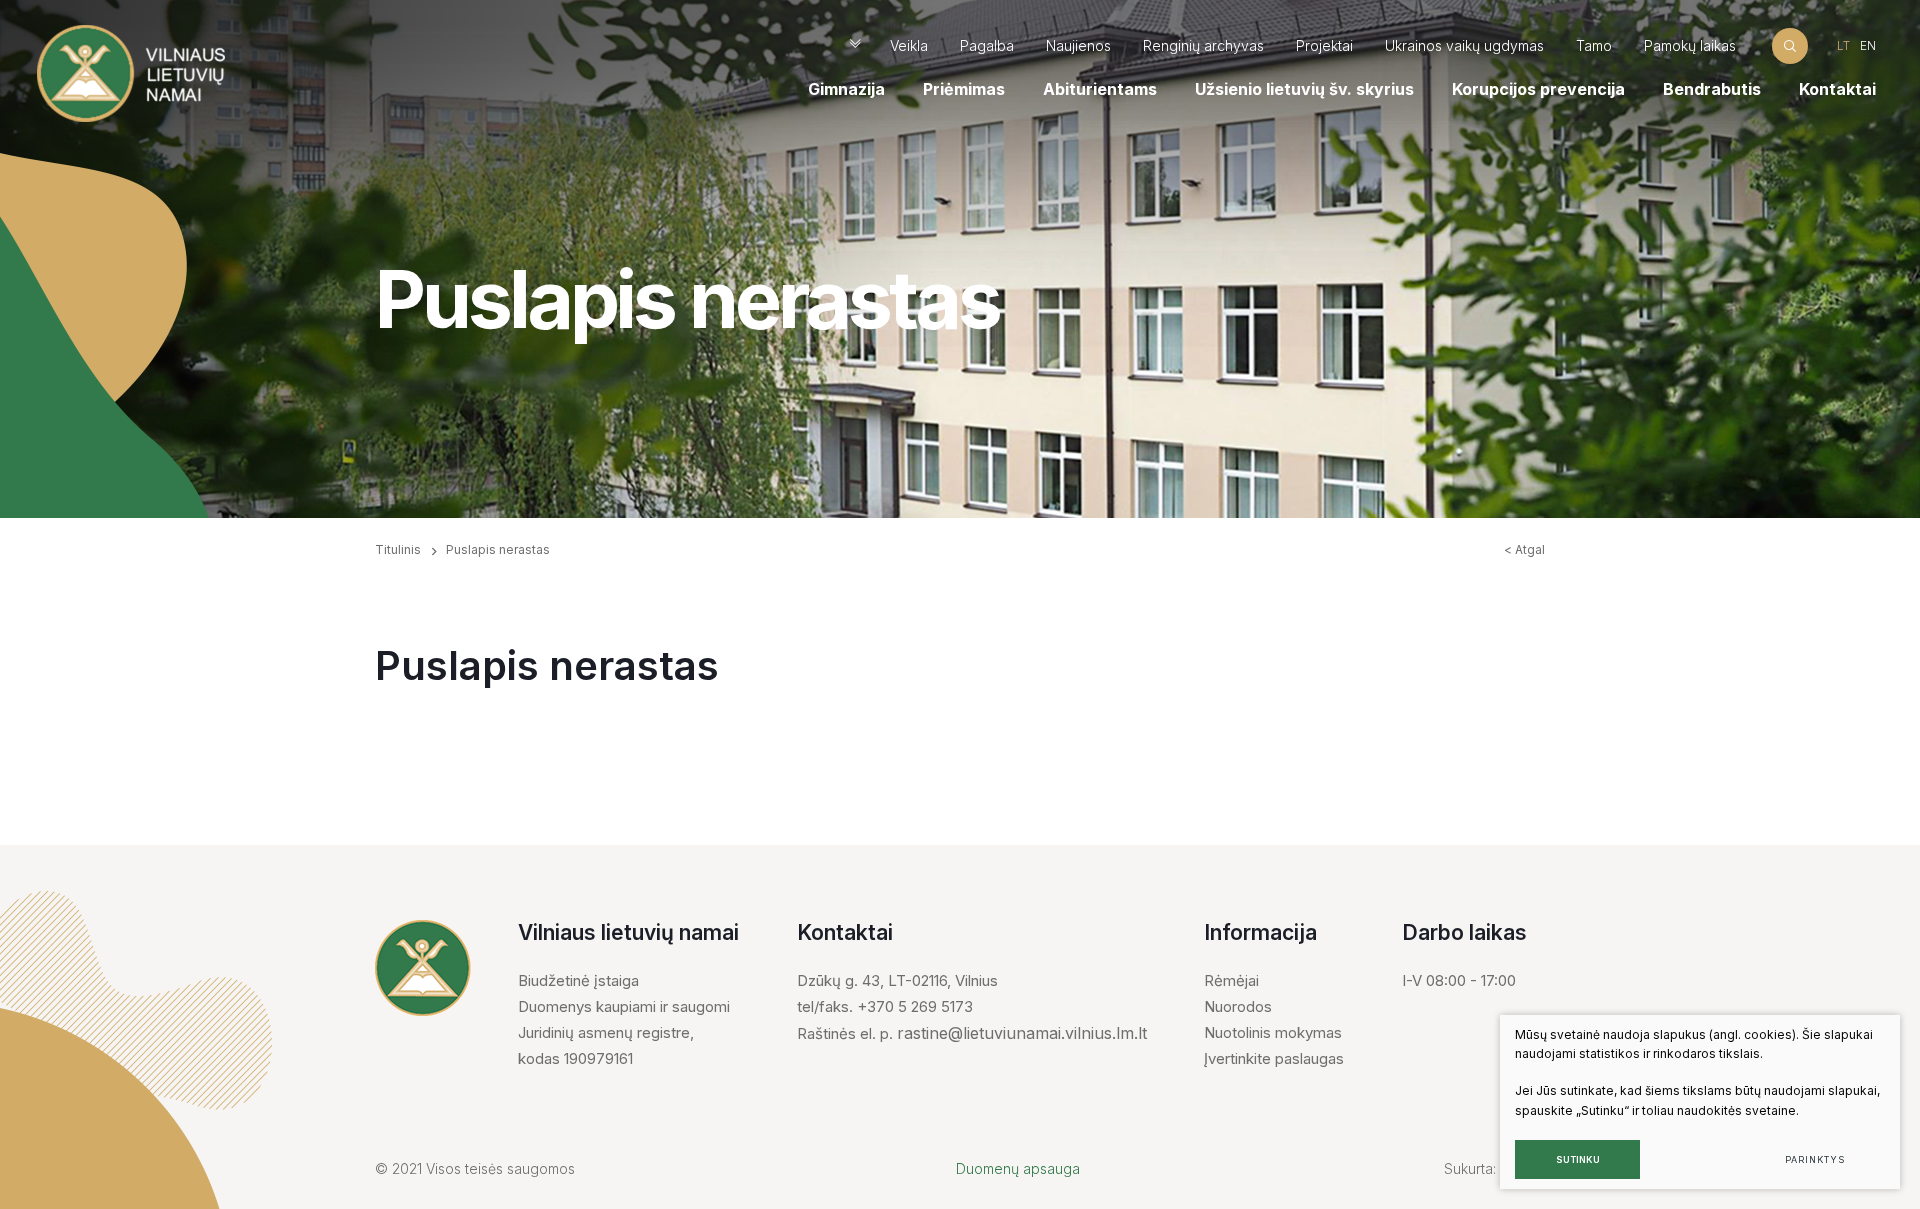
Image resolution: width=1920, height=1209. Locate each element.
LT (1843, 45)
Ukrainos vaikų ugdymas (1464, 45)
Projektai (1324, 45)
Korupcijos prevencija (1538, 89)
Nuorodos (1238, 1006)
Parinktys (1814, 1159)
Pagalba (987, 45)
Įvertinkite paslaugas (1274, 1058)
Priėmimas (964, 89)
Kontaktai (1837, 89)
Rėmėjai (1231, 980)
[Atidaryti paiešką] (1790, 45)
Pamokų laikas (1690, 45)
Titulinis (398, 549)
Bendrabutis (1712, 89)
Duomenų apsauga (1018, 1168)
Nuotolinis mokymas (1273, 1032)
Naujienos (1078, 45)
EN (1868, 45)
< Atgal (1524, 549)
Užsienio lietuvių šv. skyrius (1304, 89)
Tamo (1594, 45)
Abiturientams (1100, 89)
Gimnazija (846, 89)
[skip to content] (855, 45)
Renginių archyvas (1203, 45)
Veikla (909, 45)
